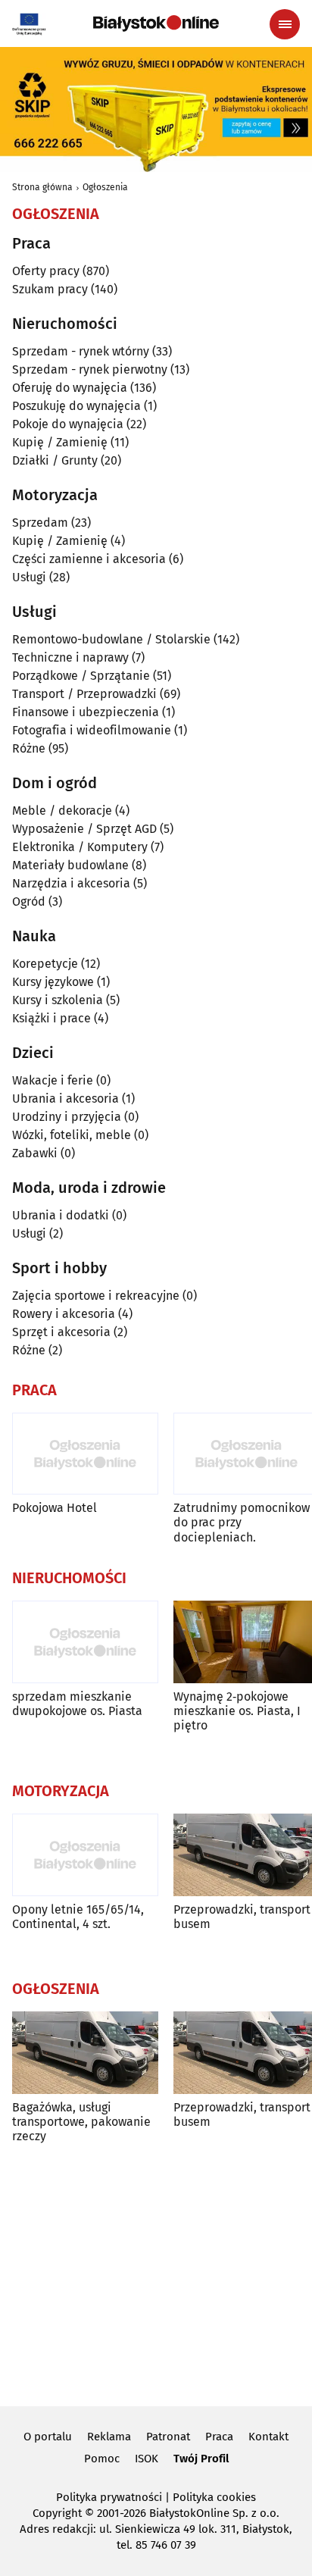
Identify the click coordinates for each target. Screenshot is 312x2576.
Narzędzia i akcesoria (71, 883)
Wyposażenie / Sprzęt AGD (84, 829)
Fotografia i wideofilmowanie (92, 730)
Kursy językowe (53, 982)
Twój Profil (201, 2459)
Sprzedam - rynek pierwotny (90, 369)
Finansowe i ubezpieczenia (86, 712)
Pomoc (102, 2459)
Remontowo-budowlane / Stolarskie (111, 639)
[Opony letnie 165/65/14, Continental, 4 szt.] (85, 1855)
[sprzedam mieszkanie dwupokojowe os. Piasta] (85, 1642)
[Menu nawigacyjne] (285, 24)
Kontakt (268, 2437)
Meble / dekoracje (62, 811)
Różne (29, 748)
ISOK (147, 2459)
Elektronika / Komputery (80, 847)
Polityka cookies (214, 2497)
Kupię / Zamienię (60, 442)
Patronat (168, 2437)
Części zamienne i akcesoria (89, 559)
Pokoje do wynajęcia (68, 424)
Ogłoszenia (105, 187)
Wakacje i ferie (53, 1080)
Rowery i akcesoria (64, 1314)
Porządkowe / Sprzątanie (81, 676)
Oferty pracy (46, 271)
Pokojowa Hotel (55, 1508)
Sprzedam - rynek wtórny (81, 351)
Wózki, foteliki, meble (72, 1135)
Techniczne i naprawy (70, 657)
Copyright (57, 2513)
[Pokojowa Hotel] (85, 1454)
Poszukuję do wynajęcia (76, 406)
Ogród (29, 901)
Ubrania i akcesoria (66, 1099)
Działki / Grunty (55, 460)
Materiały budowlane (70, 865)
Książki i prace (51, 1018)
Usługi (29, 577)
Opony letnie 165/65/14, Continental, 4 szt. (78, 1917)
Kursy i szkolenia (58, 1000)
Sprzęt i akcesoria (61, 1332)
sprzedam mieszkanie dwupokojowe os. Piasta (77, 1704)
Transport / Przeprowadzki (84, 694)
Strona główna (42, 187)
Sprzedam (40, 523)
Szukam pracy (50, 289)
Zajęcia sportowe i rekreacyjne (96, 1296)
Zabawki (35, 1153)
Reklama (109, 2437)
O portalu (48, 2437)
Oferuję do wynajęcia (70, 388)
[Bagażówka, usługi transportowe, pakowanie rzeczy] (85, 2053)
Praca (219, 2437)
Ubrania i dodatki (61, 1215)
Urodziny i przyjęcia (67, 1117)
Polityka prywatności (109, 2497)
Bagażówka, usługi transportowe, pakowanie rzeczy (81, 2122)
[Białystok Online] (156, 23)
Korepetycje (45, 964)
